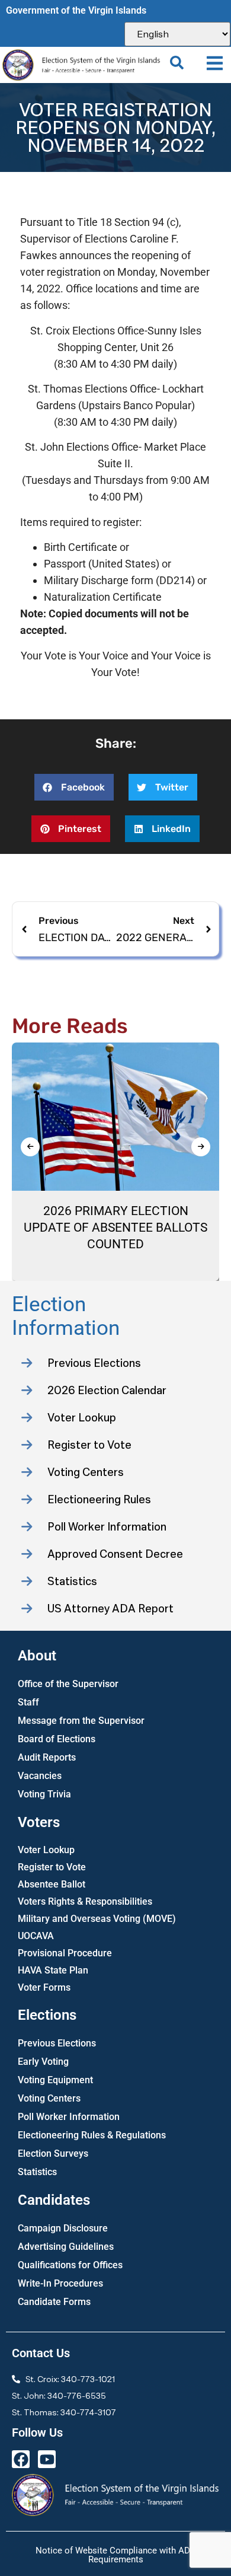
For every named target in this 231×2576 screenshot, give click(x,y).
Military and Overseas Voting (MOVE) (97, 1919)
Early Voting (43, 2062)
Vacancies (40, 1776)
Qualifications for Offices (70, 2265)
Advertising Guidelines (66, 2247)
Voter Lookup (46, 1850)
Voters (39, 1822)
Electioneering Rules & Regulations (92, 2135)
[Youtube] (47, 2459)
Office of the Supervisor (68, 1684)
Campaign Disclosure (63, 2228)
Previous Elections (57, 2043)
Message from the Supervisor (81, 1721)
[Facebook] (21, 2459)
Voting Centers (49, 2098)
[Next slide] (201, 1147)
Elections (47, 2015)
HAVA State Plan (53, 1970)
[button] (215, 63)
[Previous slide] (30, 1147)
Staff (28, 1702)
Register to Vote (52, 1867)
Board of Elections (57, 1739)
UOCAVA (36, 1936)
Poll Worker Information (69, 2117)
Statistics (37, 2172)
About (37, 1656)
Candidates (54, 2200)
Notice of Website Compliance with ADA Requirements (116, 2555)
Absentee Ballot (52, 1884)
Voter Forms (44, 1987)
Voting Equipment (55, 2080)
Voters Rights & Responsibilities (85, 1901)
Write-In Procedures (60, 2283)
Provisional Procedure (65, 1953)
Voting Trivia (44, 1794)
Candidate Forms (54, 2302)
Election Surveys (53, 2153)
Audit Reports (47, 1757)
